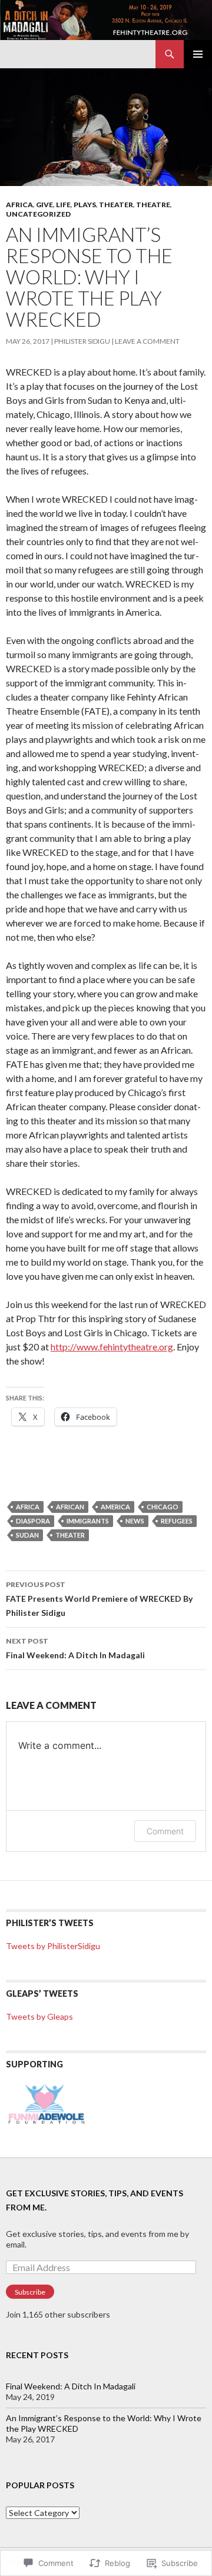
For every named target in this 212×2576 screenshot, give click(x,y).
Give (44, 205)
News (135, 1521)
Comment (165, 1831)
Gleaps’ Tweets (42, 1994)
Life (63, 205)
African (70, 1507)
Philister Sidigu (82, 341)
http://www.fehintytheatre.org (112, 1347)
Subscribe (30, 2292)
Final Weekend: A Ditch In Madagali (75, 1648)
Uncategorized (38, 214)
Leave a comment (147, 341)
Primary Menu (198, 54)
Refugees (177, 1521)
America (115, 1507)
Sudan (27, 1535)
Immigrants (88, 1521)
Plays (85, 205)
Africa (19, 205)
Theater (116, 205)
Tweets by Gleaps (39, 2016)
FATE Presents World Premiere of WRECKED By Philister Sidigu (99, 1599)
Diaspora (33, 1521)
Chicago (163, 1507)
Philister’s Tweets (50, 1923)
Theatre (153, 205)
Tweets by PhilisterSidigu (53, 1946)
